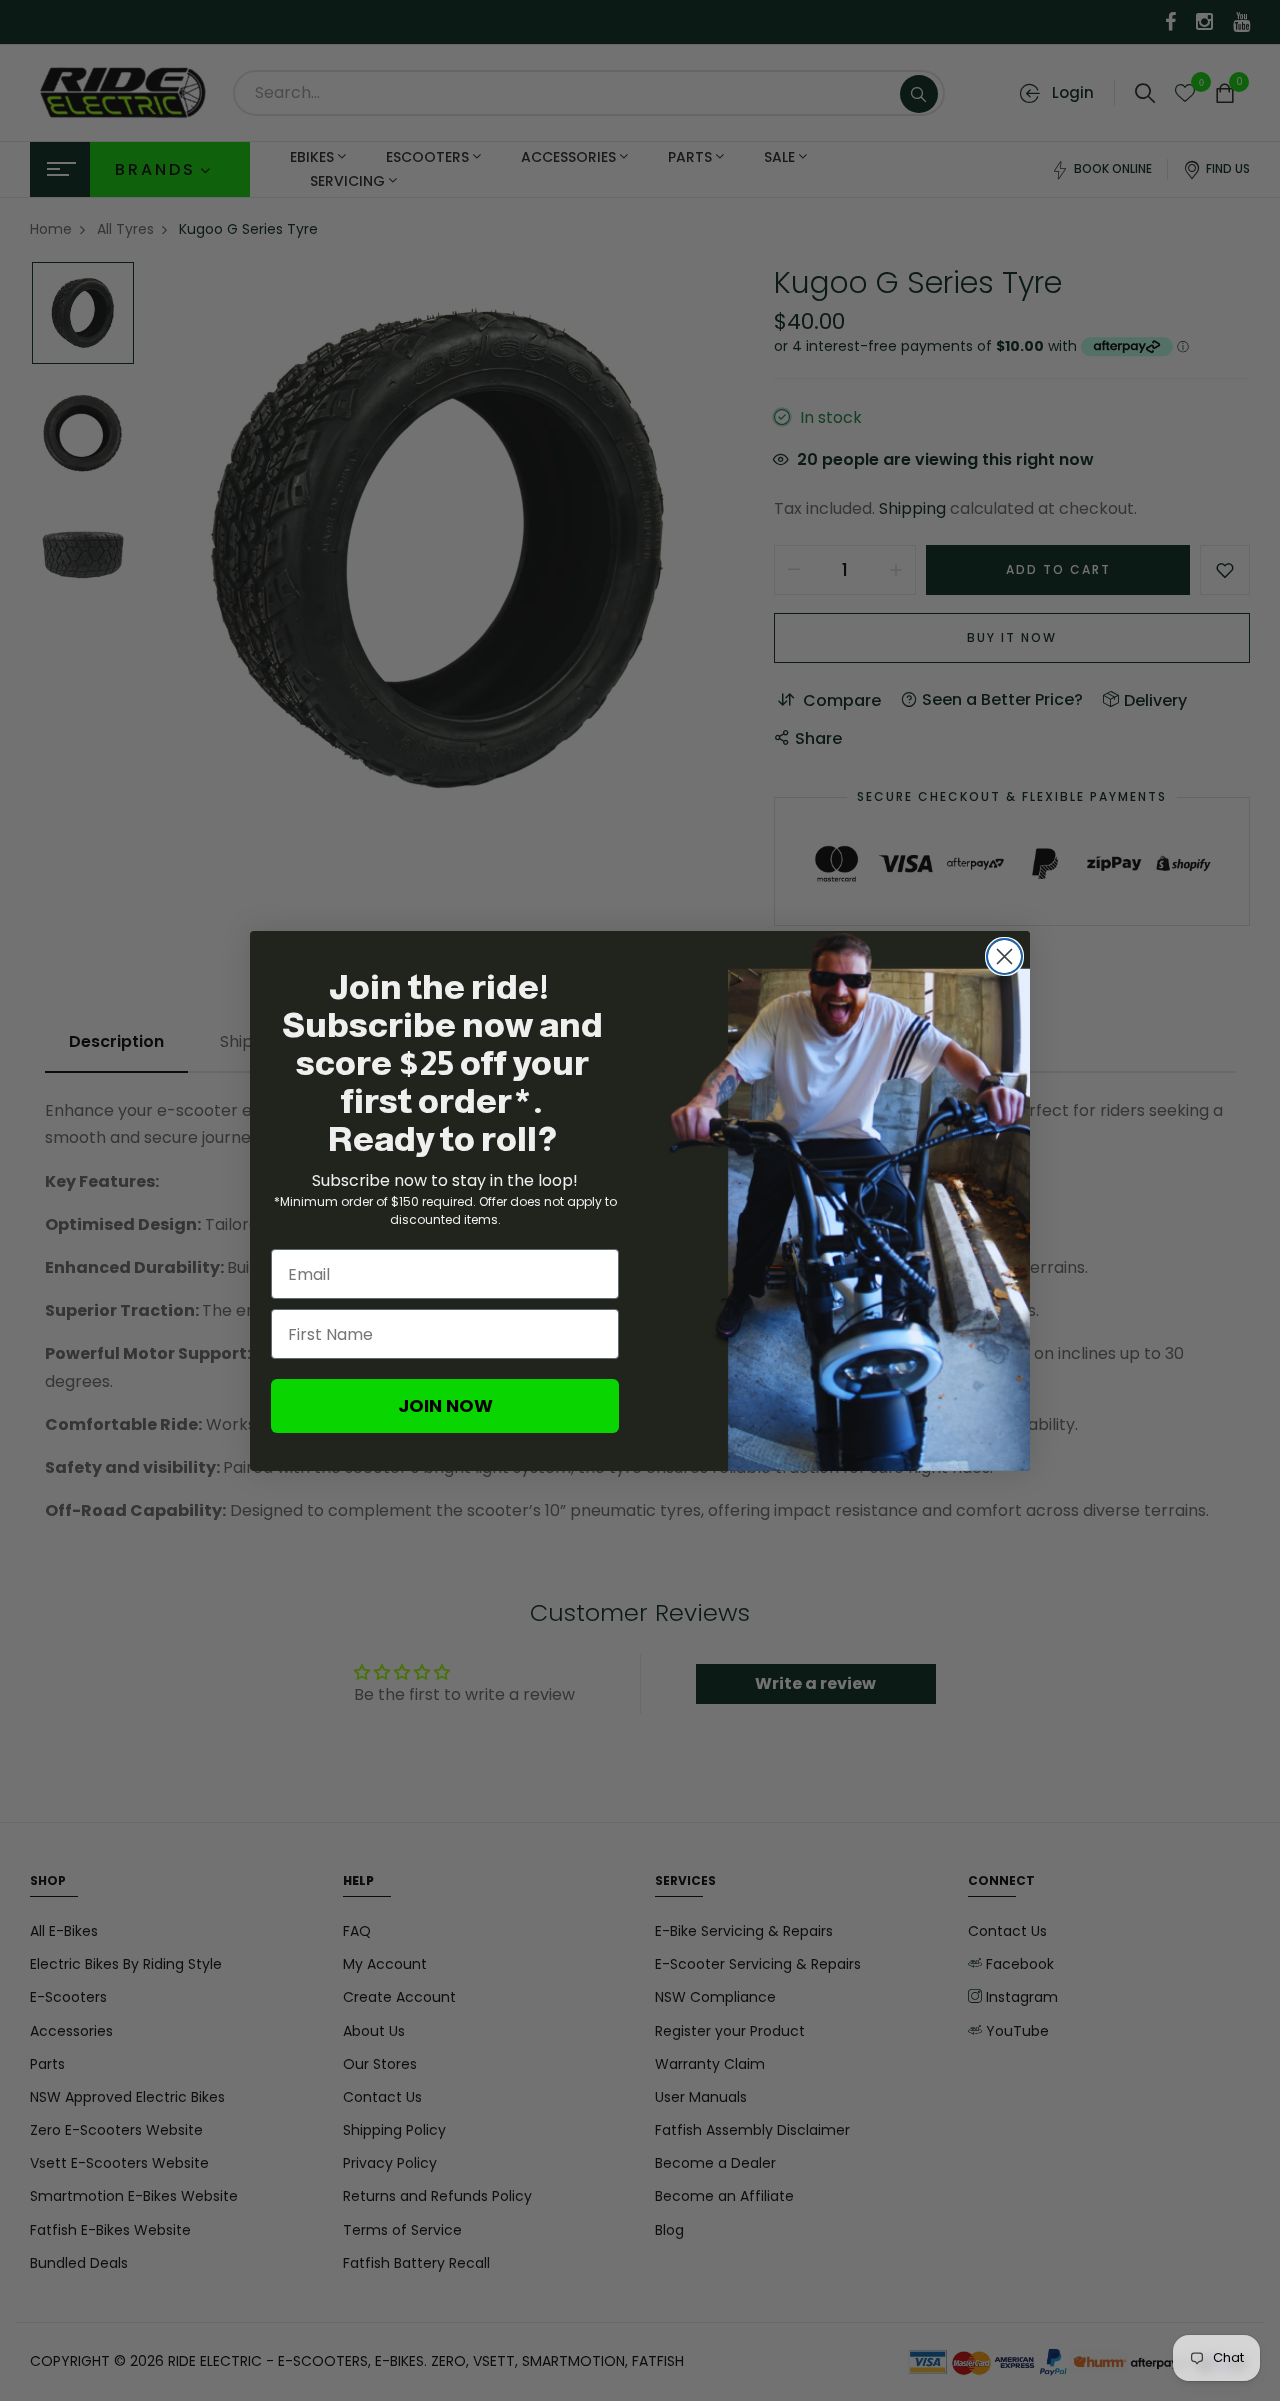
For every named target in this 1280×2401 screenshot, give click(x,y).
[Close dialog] (1004, 956)
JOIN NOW (445, 1405)
